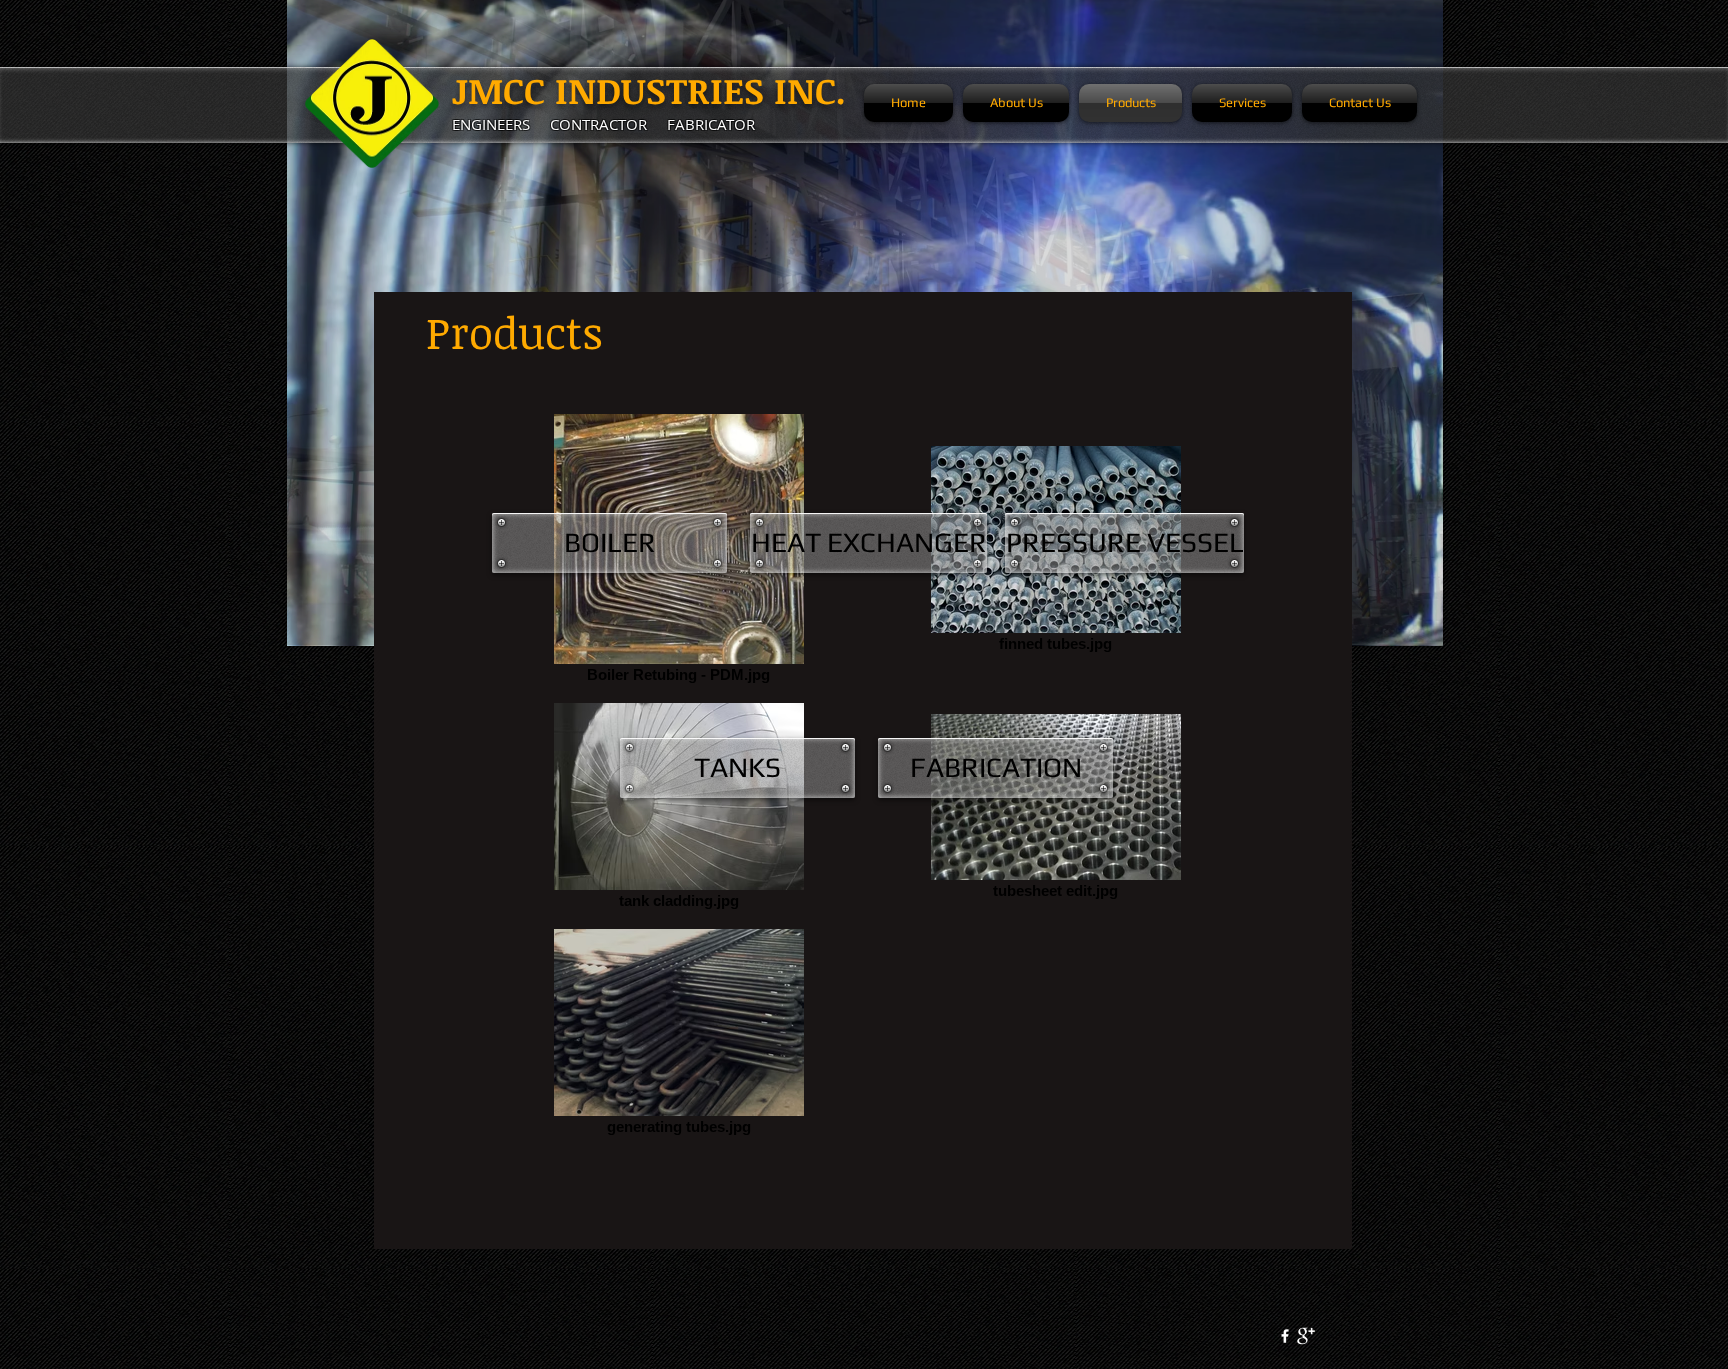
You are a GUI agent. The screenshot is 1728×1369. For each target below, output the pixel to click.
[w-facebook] (1285, 1336)
